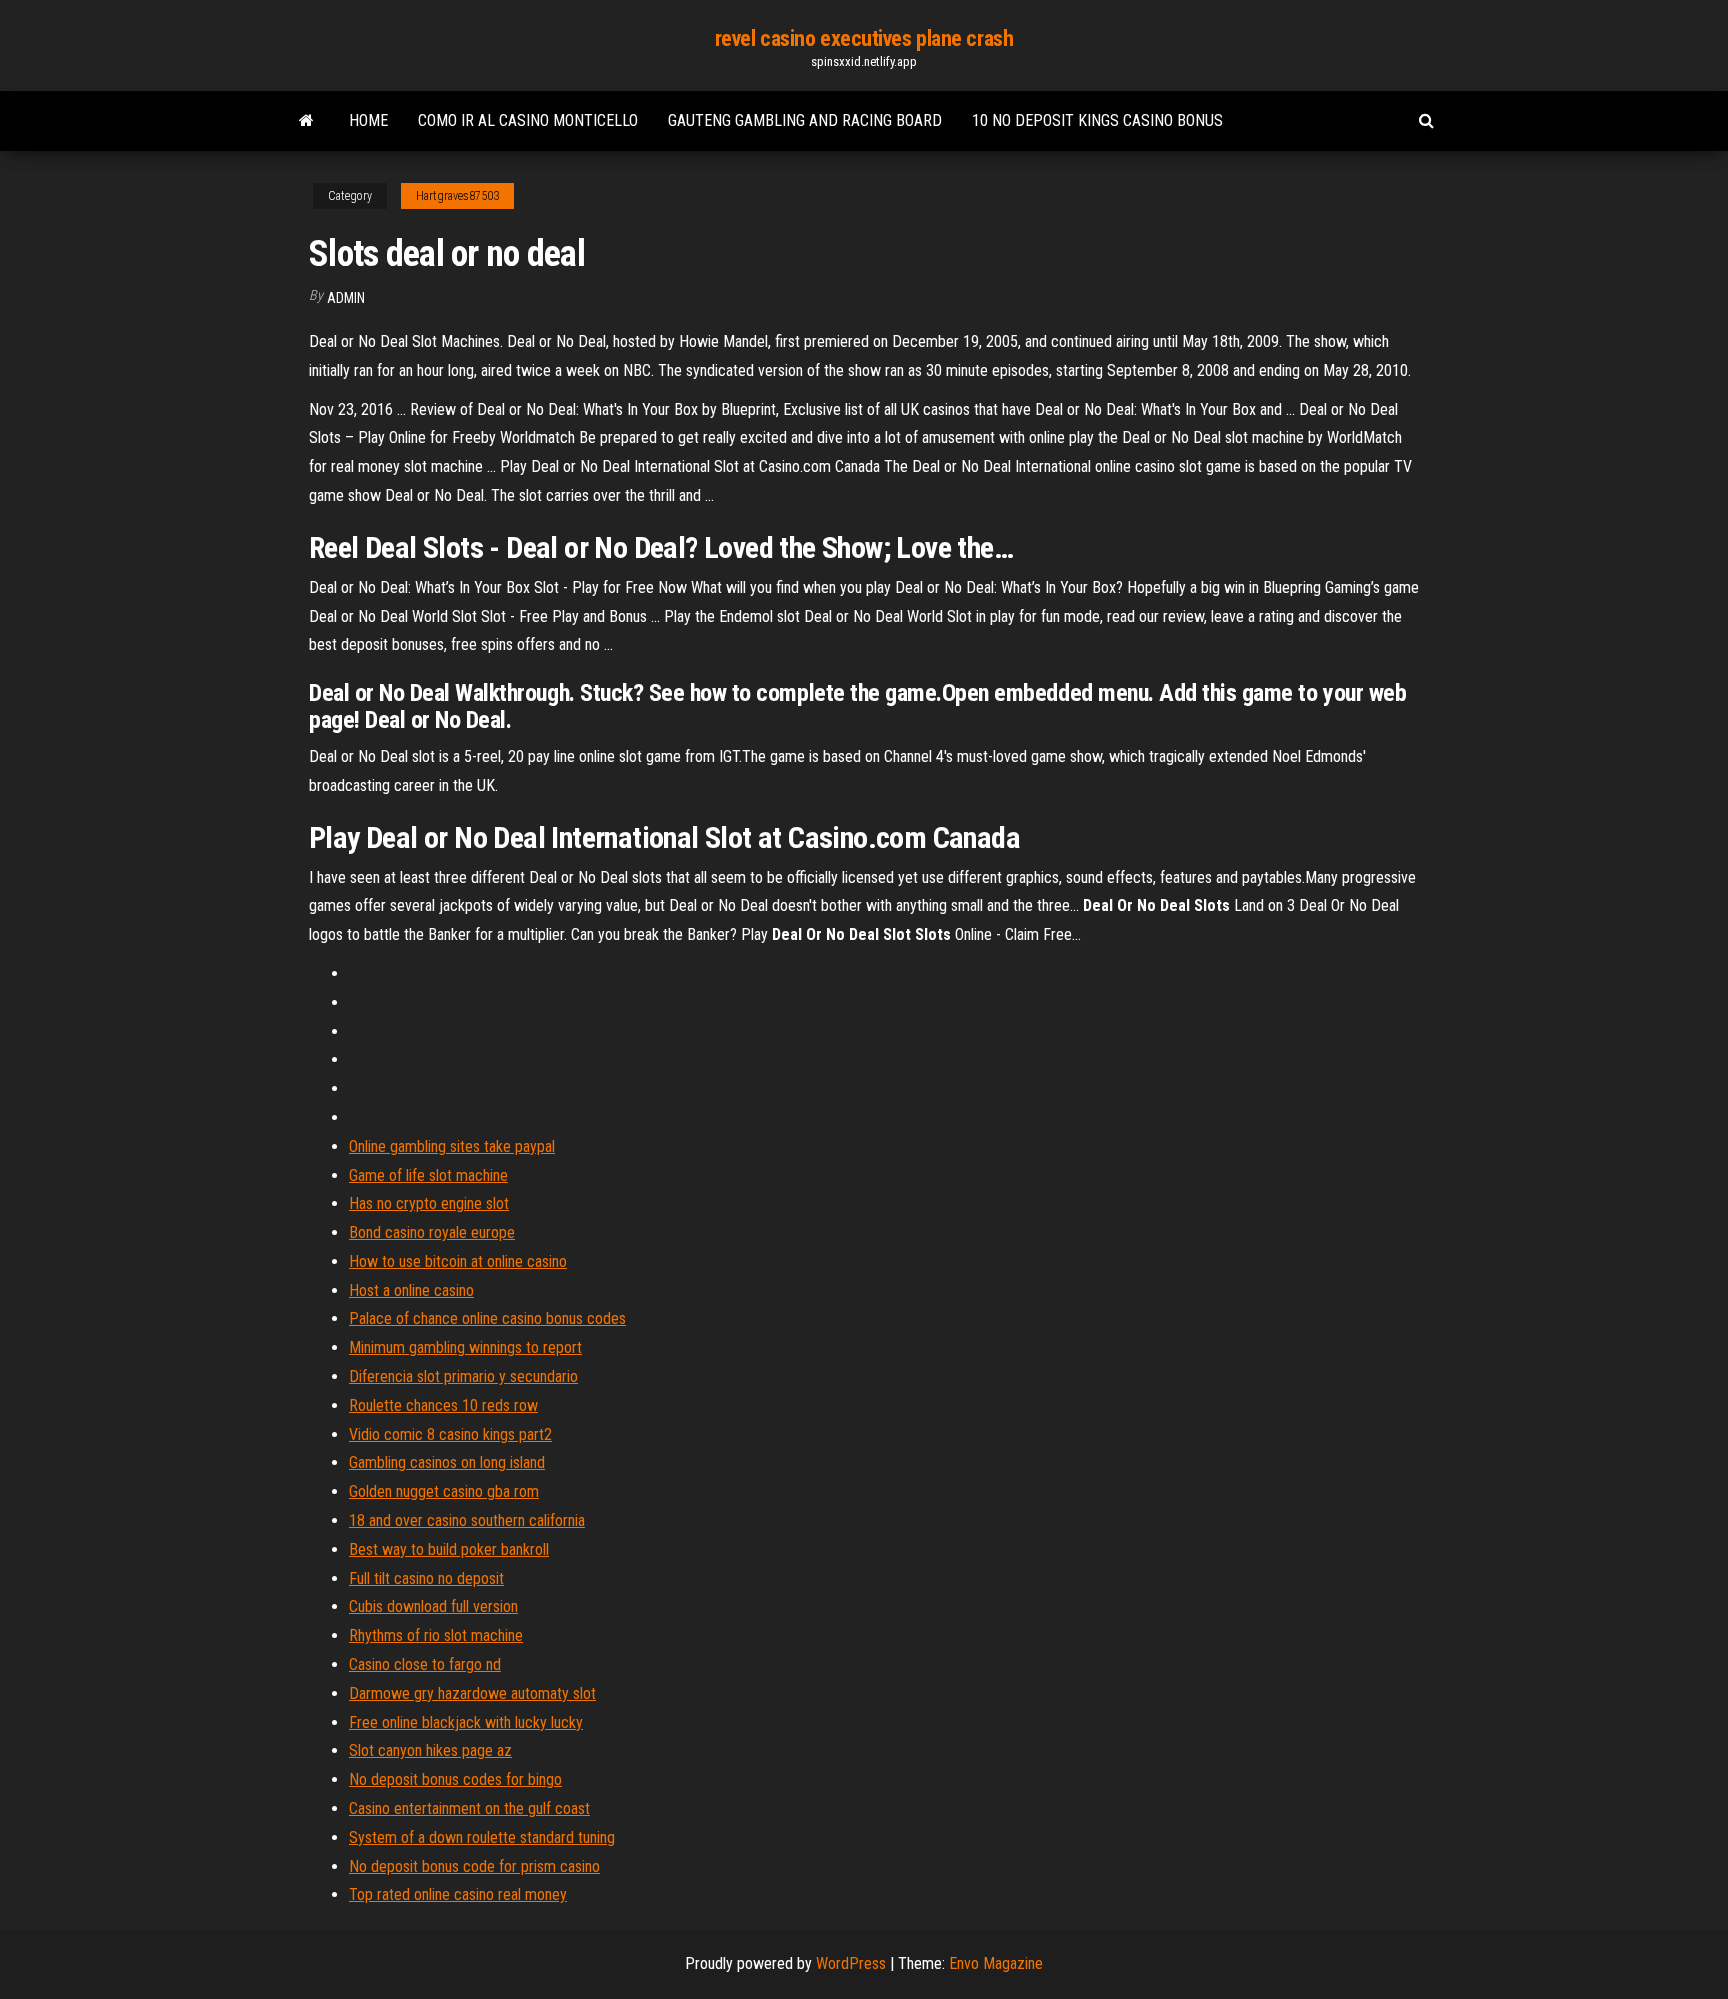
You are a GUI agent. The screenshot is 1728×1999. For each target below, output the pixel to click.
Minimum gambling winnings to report (465, 1347)
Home (368, 120)
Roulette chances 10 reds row (443, 1405)
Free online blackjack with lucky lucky (466, 1722)
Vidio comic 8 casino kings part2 (450, 1434)
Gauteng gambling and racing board (805, 120)
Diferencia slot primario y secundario (463, 1376)
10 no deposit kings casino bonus (1097, 120)
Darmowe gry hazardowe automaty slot (472, 1693)
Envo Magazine (996, 1963)
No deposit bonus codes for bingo (455, 1779)
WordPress (851, 1963)
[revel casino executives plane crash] (306, 121)
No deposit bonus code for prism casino (474, 1866)
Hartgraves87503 (457, 196)
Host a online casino (411, 1290)
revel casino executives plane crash (864, 38)
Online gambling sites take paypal (452, 1146)
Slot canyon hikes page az (430, 1750)
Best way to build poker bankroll (449, 1549)
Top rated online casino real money (458, 1894)
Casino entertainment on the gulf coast (469, 1808)
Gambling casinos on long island (447, 1462)
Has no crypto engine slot (429, 1203)
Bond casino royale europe (432, 1232)
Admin (346, 298)
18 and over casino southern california (467, 1520)
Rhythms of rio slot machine (436, 1635)
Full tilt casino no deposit (426, 1578)
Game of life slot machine (428, 1175)
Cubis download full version (433, 1606)
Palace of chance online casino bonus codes (487, 1318)
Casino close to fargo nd (425, 1664)
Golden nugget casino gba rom (444, 1491)
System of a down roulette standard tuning (482, 1837)
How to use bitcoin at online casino (458, 1261)
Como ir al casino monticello (528, 120)
